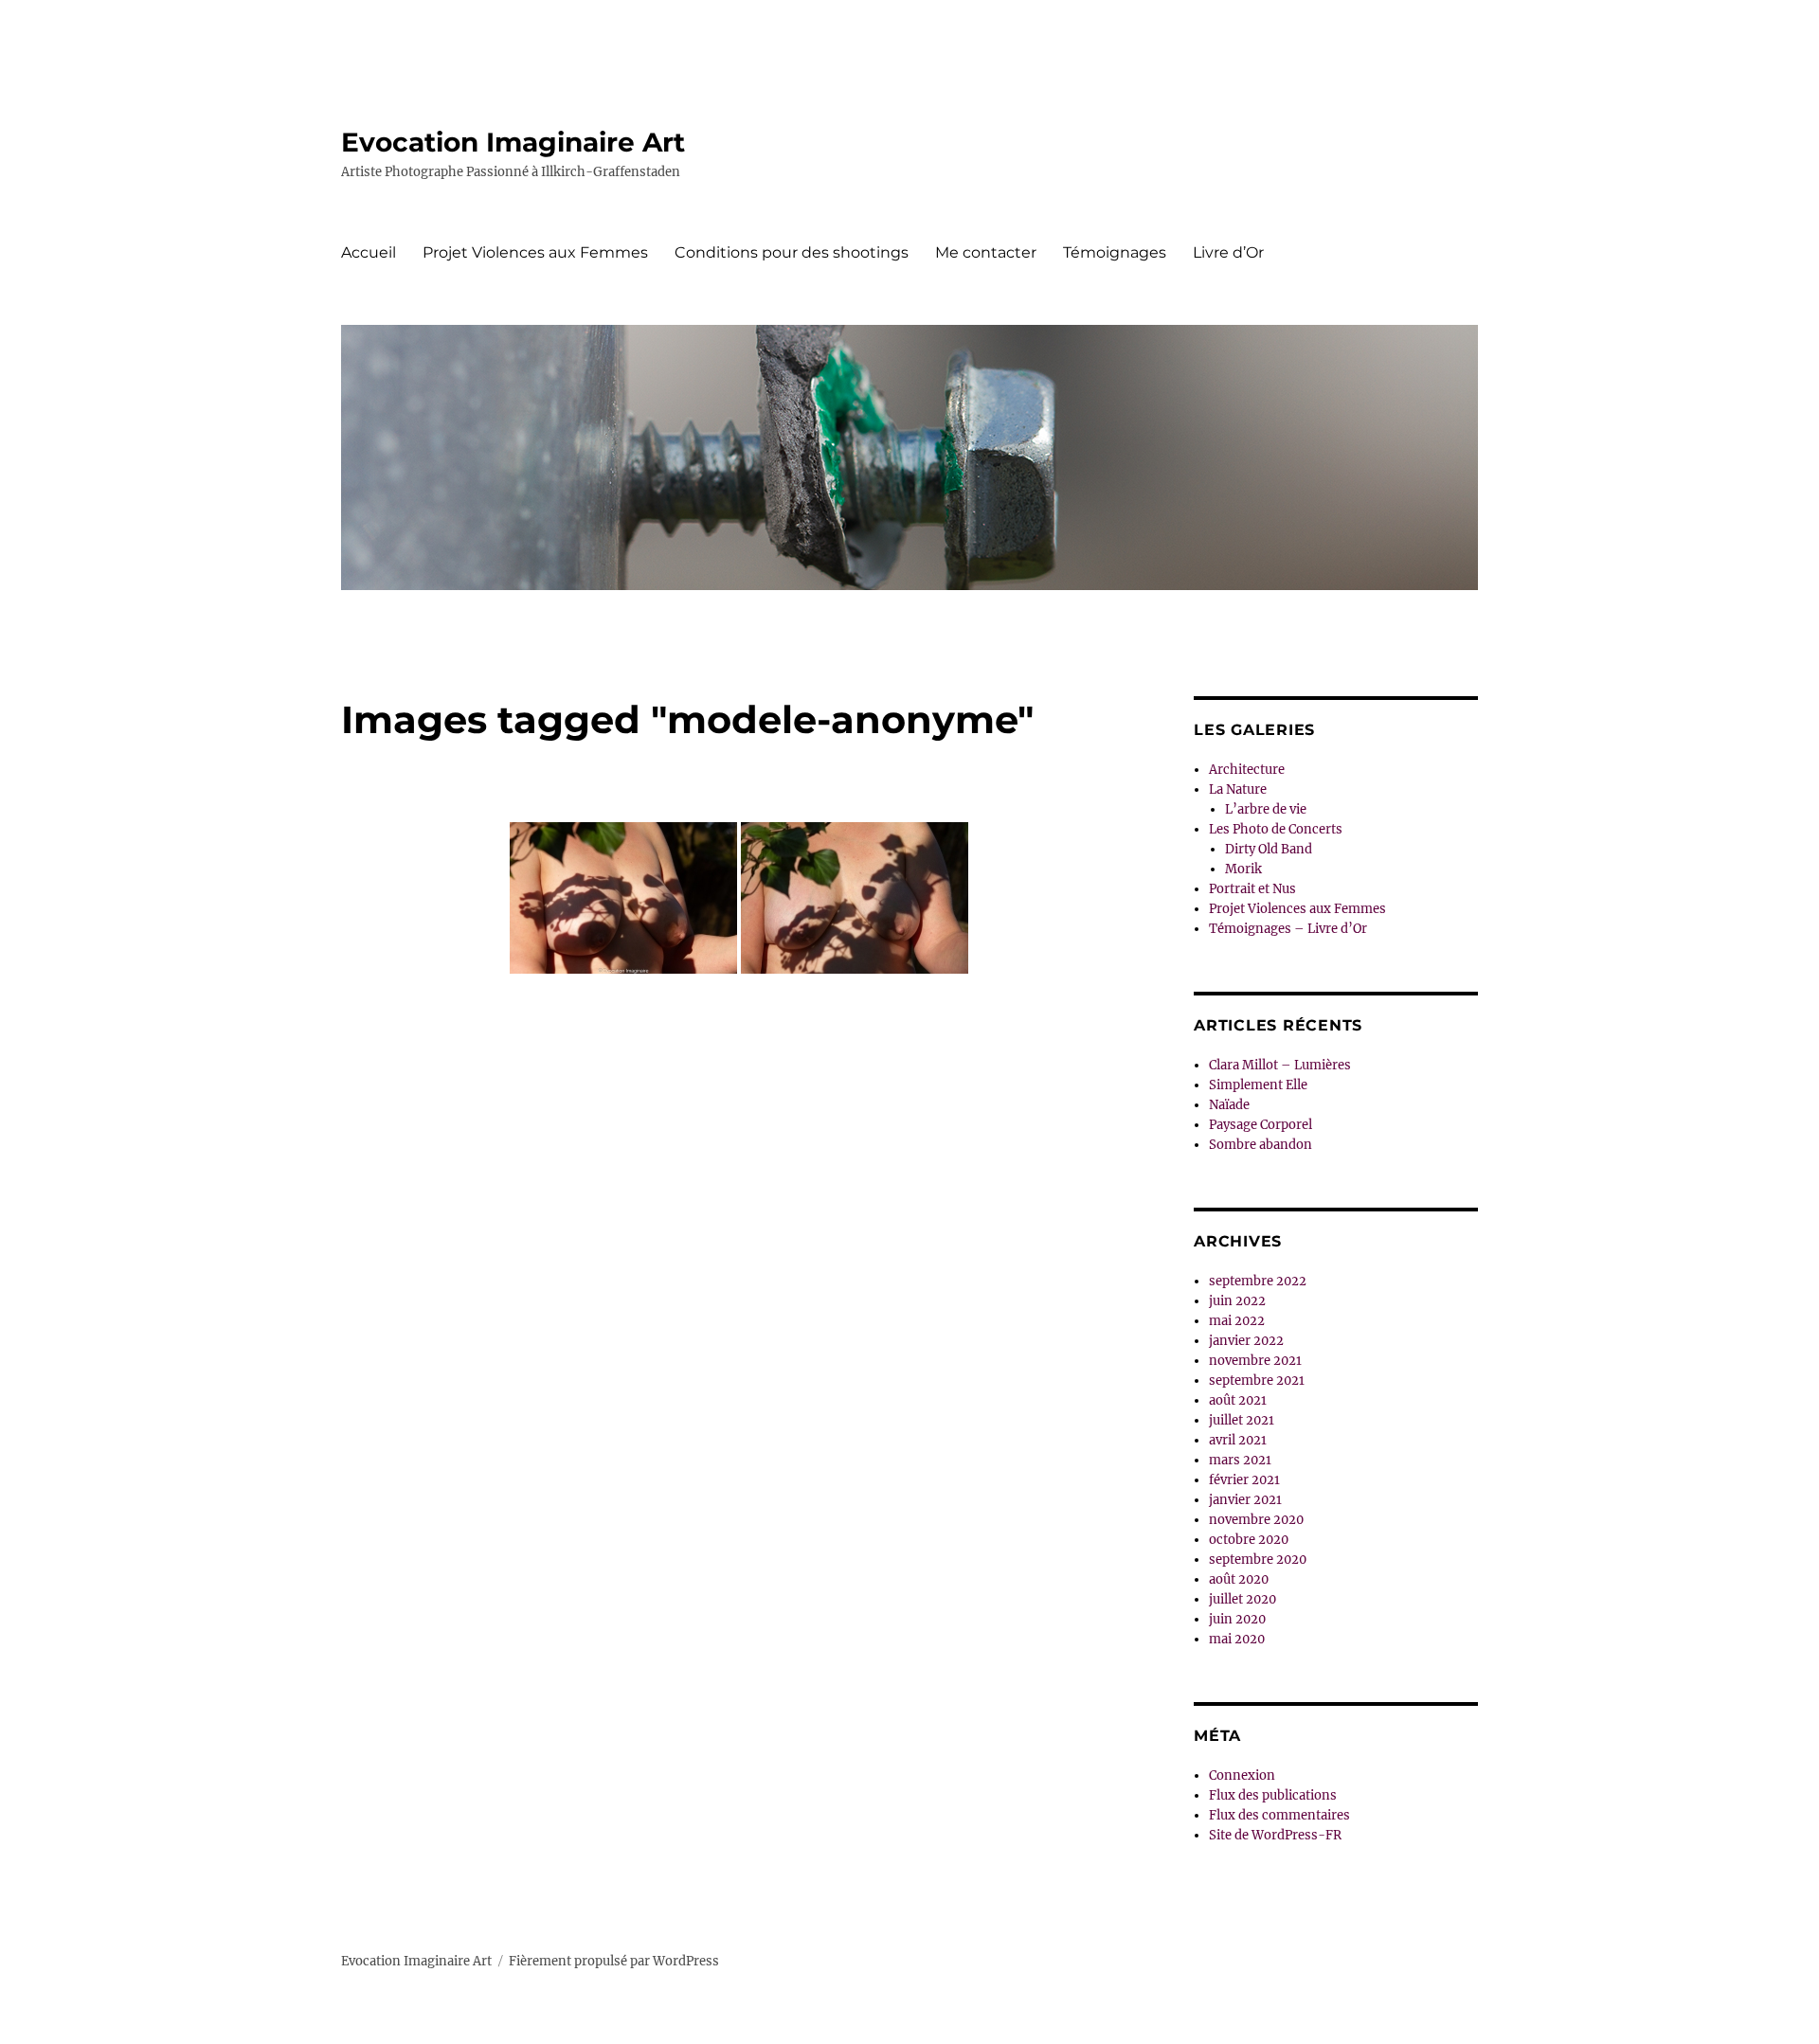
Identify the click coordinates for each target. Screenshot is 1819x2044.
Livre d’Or (1228, 252)
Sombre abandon (1261, 1145)
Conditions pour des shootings (792, 252)
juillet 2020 (1243, 1599)
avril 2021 (1238, 1440)
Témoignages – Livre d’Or (1288, 929)
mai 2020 (1237, 1639)
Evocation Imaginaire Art (513, 142)
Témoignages (1115, 252)
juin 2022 (1237, 1301)
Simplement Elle (1258, 1085)
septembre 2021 (1257, 1381)
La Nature (1238, 789)
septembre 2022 (1258, 1281)
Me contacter (986, 252)
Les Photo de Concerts (1276, 829)
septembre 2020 (1258, 1560)
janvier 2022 (1246, 1341)
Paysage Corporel (1261, 1125)
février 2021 (1244, 1480)
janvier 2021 (1245, 1500)
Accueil (369, 252)
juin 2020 (1237, 1619)
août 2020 (1239, 1579)
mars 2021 (1240, 1460)
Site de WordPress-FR (1275, 1835)
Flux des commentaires (1279, 1815)
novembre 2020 (1256, 1520)
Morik (1243, 869)
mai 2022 (1237, 1321)
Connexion (1242, 1775)
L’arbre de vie (1266, 809)
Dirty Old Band (1269, 849)
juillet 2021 (1242, 1420)
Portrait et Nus (1252, 889)
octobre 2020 (1249, 1540)
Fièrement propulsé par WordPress (614, 1961)
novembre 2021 (1255, 1361)
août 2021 (1238, 1400)
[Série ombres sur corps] (623, 898)
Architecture (1247, 770)
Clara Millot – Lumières (1280, 1065)
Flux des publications (1273, 1795)
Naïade (1229, 1105)
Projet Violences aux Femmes (535, 252)
